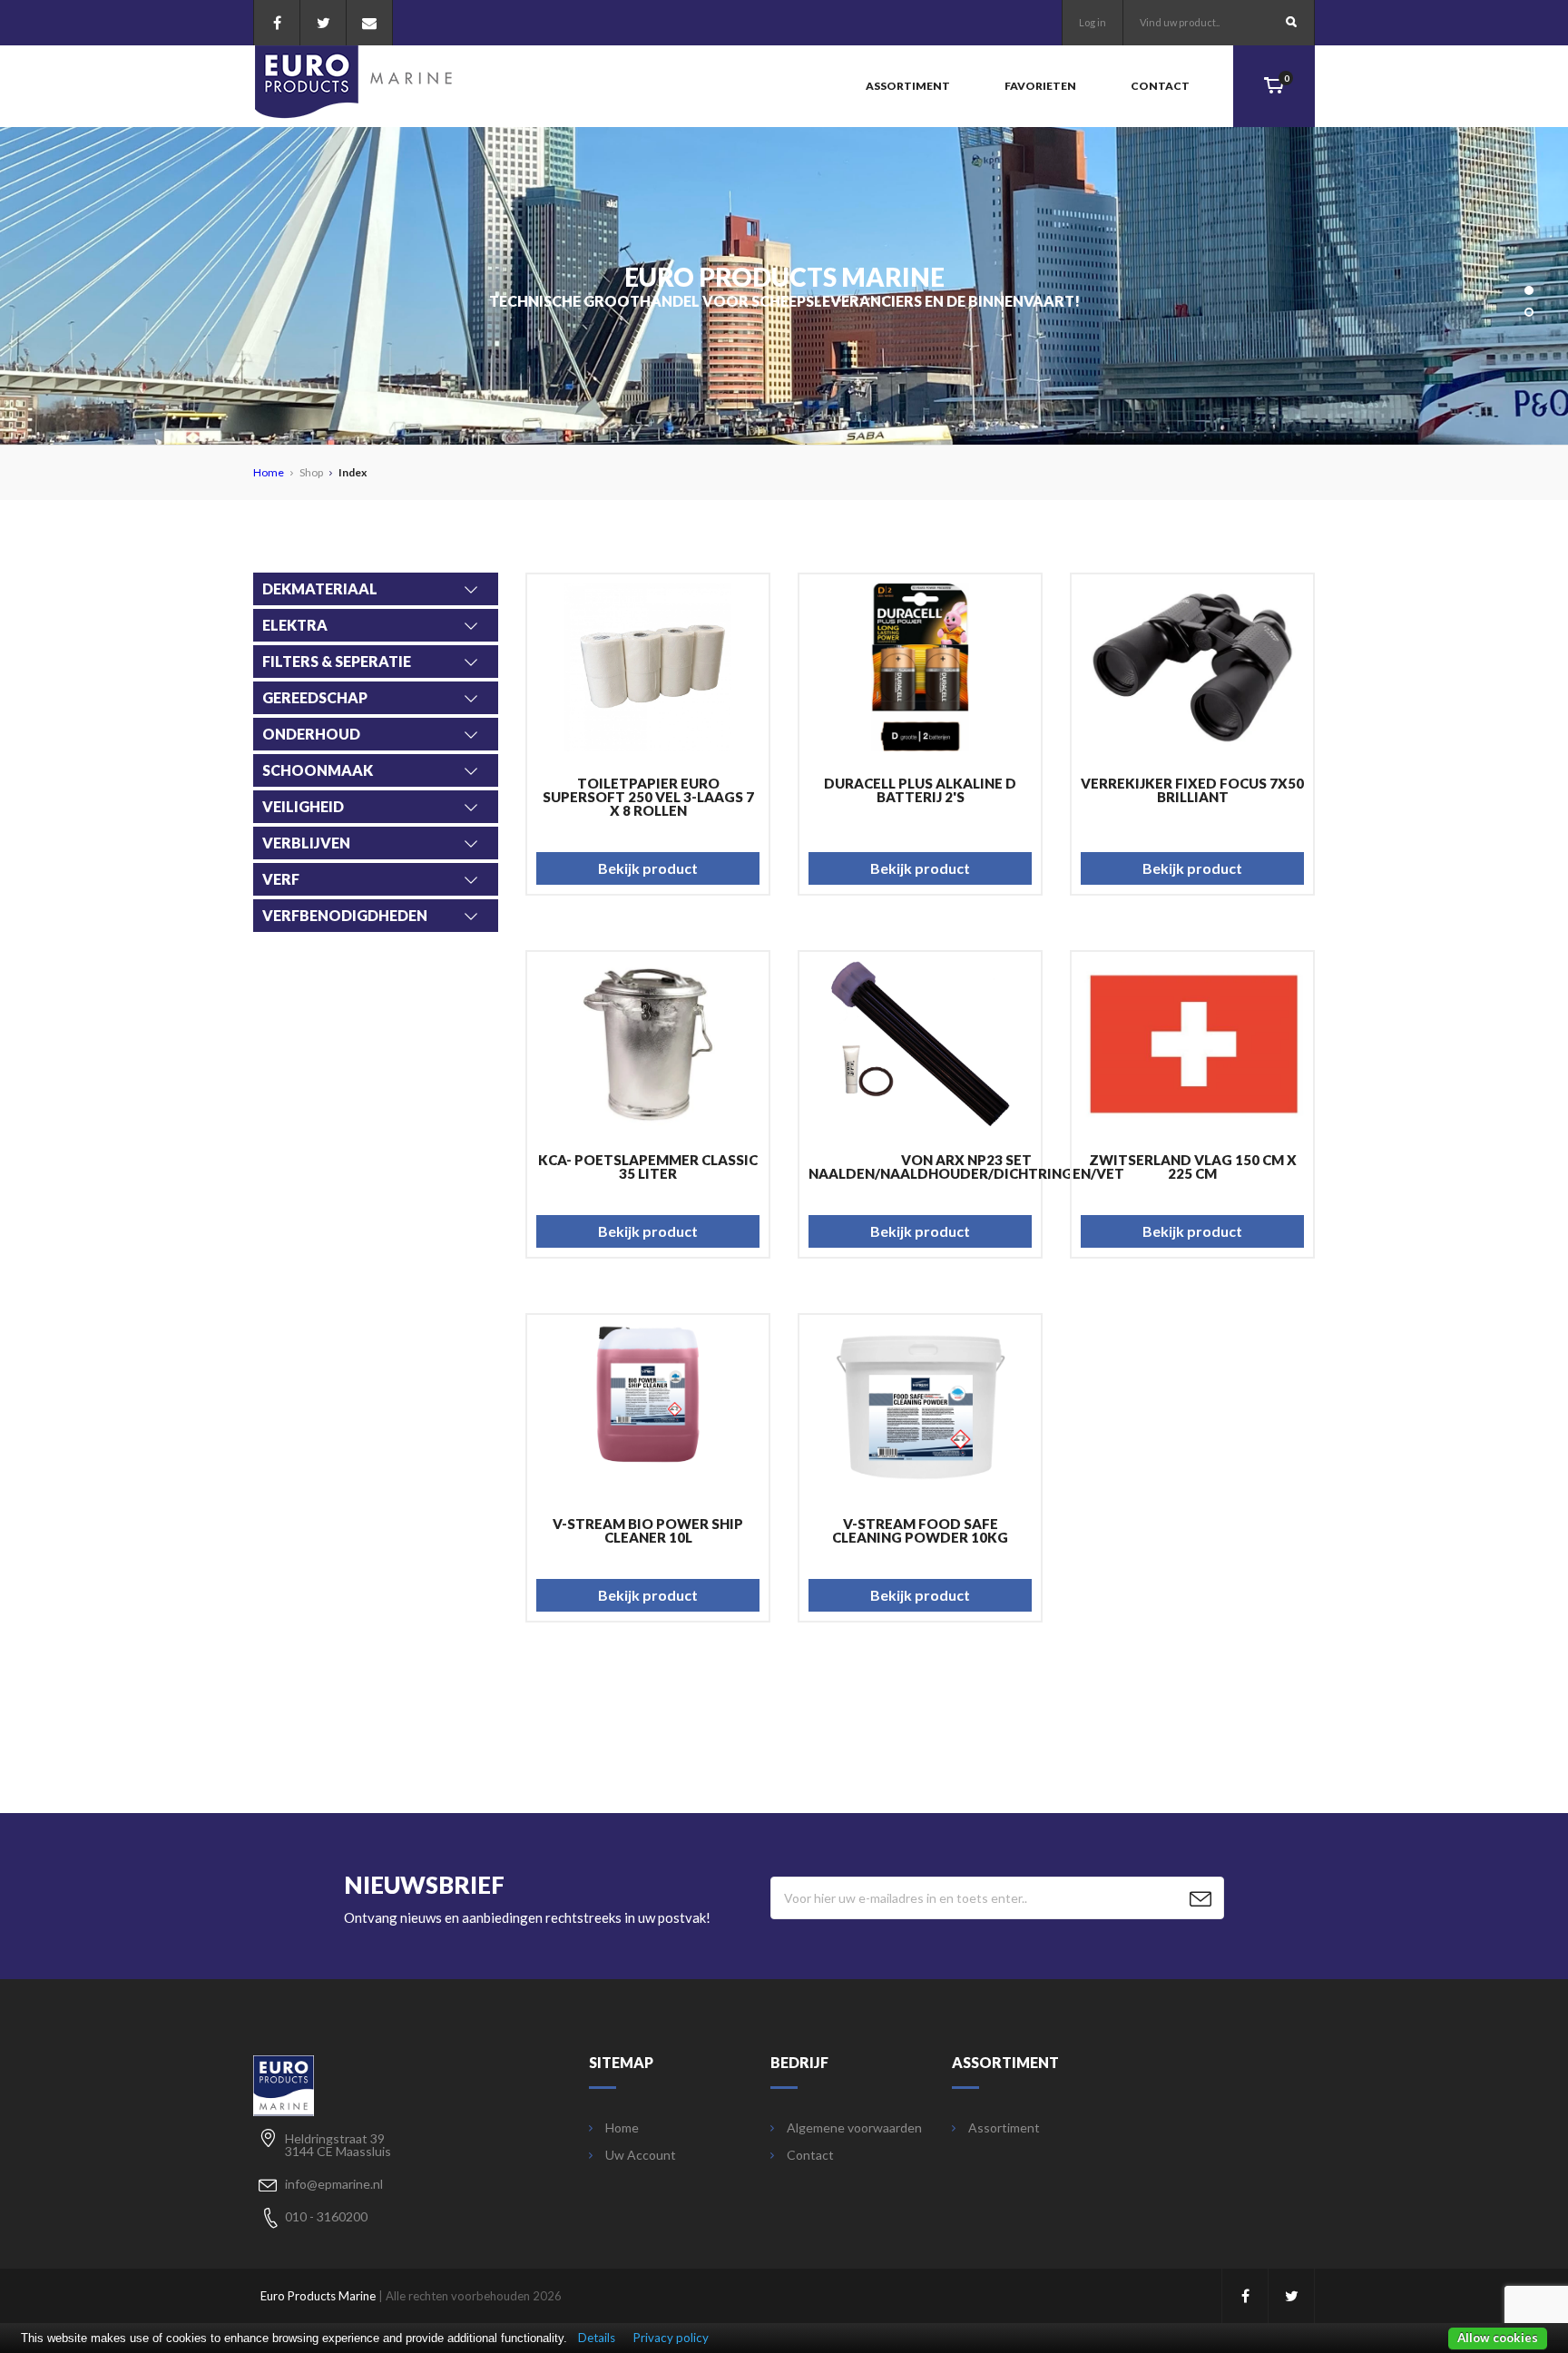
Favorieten (1040, 86)
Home (269, 472)
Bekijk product (648, 868)
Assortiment (908, 86)
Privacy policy (671, 2338)
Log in (1093, 22)
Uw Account (641, 2155)
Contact (1160, 86)
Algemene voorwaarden (854, 2128)
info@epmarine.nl (334, 2184)
